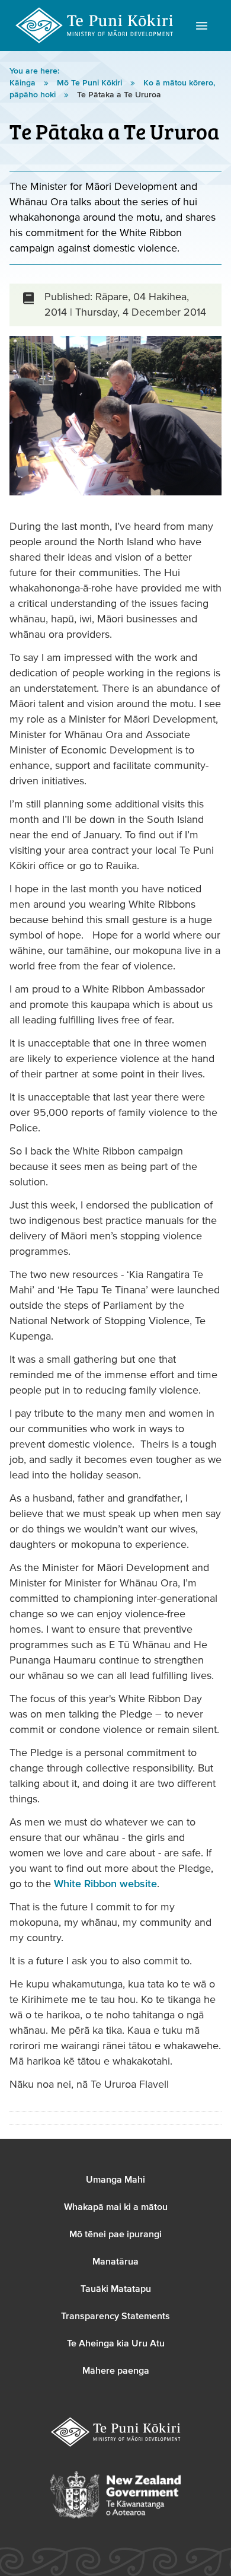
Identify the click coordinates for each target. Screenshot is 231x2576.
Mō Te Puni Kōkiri (91, 83)
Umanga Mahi (115, 2180)
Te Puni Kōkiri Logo (95, 26)
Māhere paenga (116, 2371)
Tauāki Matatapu (116, 2289)
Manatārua (115, 2262)
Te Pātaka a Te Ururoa (119, 95)
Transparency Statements (115, 2316)
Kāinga (24, 83)
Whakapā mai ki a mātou (116, 2207)
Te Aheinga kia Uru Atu (116, 2343)
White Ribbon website (105, 1884)
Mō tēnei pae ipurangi (115, 2234)
